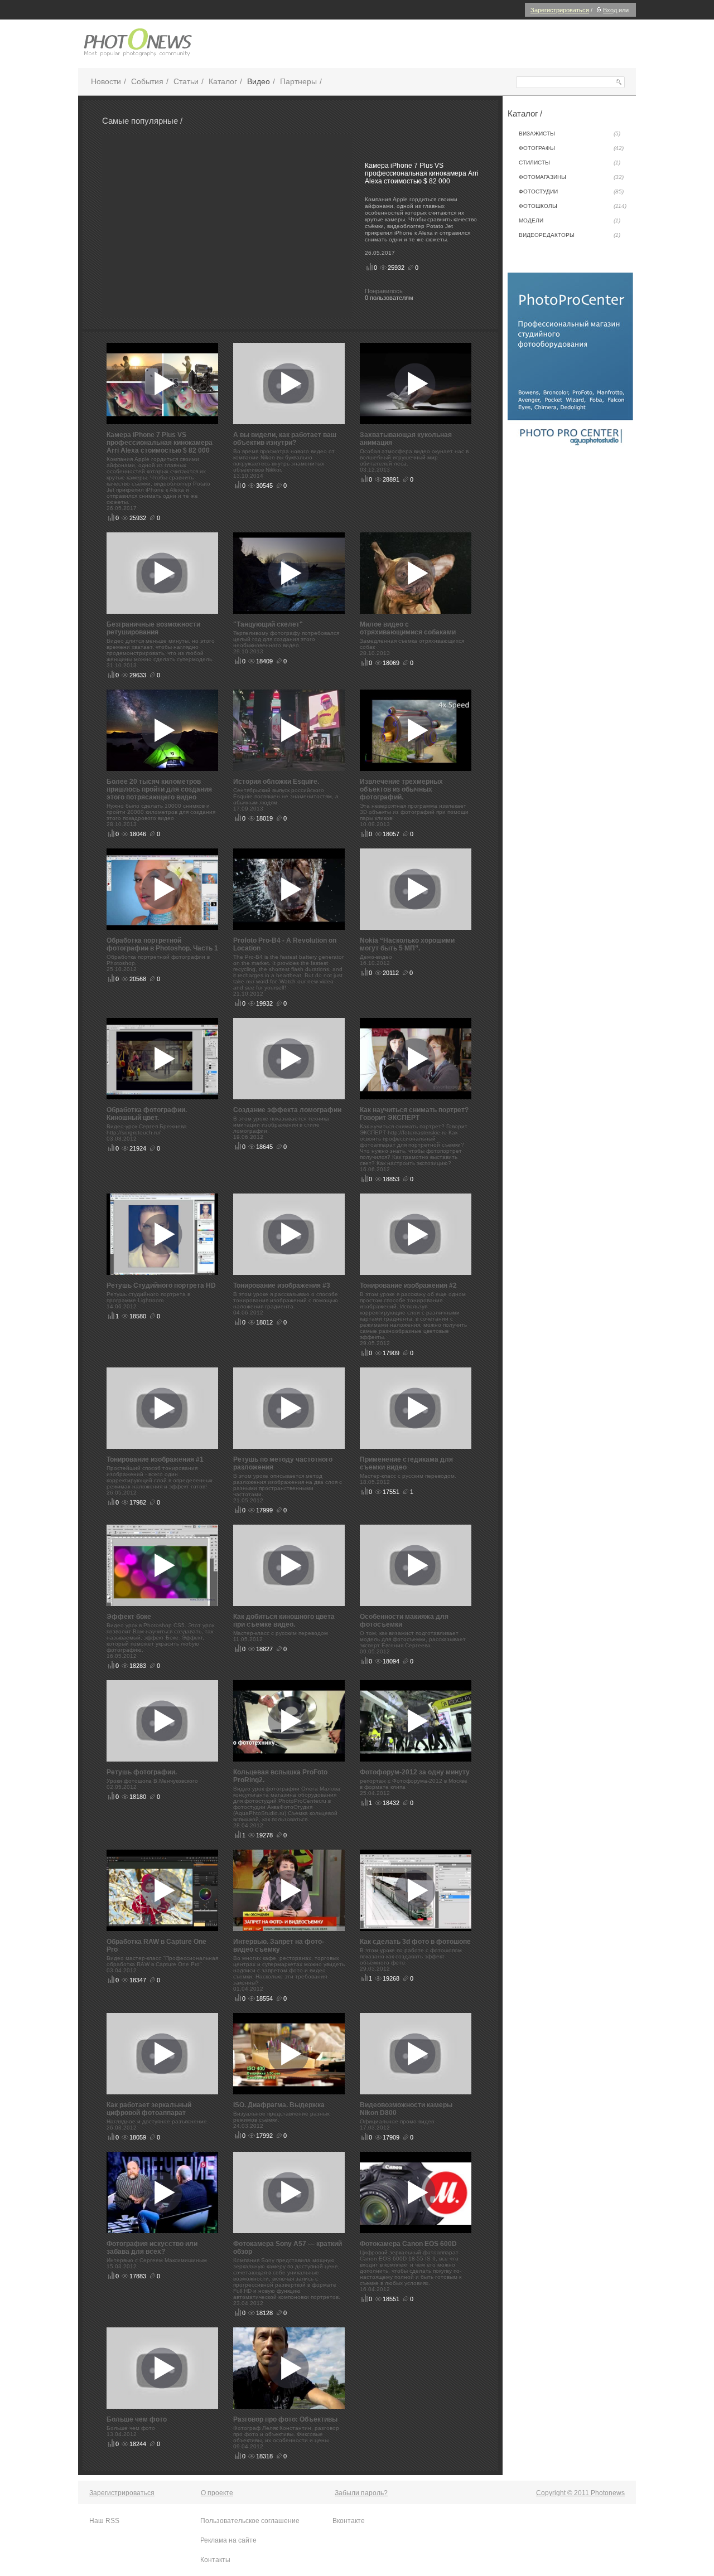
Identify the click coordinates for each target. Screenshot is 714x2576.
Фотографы (571, 148)
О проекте (217, 2493)
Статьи (186, 81)
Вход (610, 10)
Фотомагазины (571, 177)
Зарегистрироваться (560, 10)
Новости (106, 81)
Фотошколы (573, 206)
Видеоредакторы (570, 235)
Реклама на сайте (228, 2540)
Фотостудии (571, 191)
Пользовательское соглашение (250, 2521)
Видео (259, 81)
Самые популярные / (142, 121)
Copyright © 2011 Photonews (580, 2493)
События (147, 81)
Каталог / (525, 113)
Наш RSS (104, 2521)
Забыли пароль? (361, 2493)
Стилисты (570, 162)
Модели (570, 220)
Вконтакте (349, 2521)
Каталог (223, 81)
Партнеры (298, 81)
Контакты (215, 2560)
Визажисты (570, 134)
